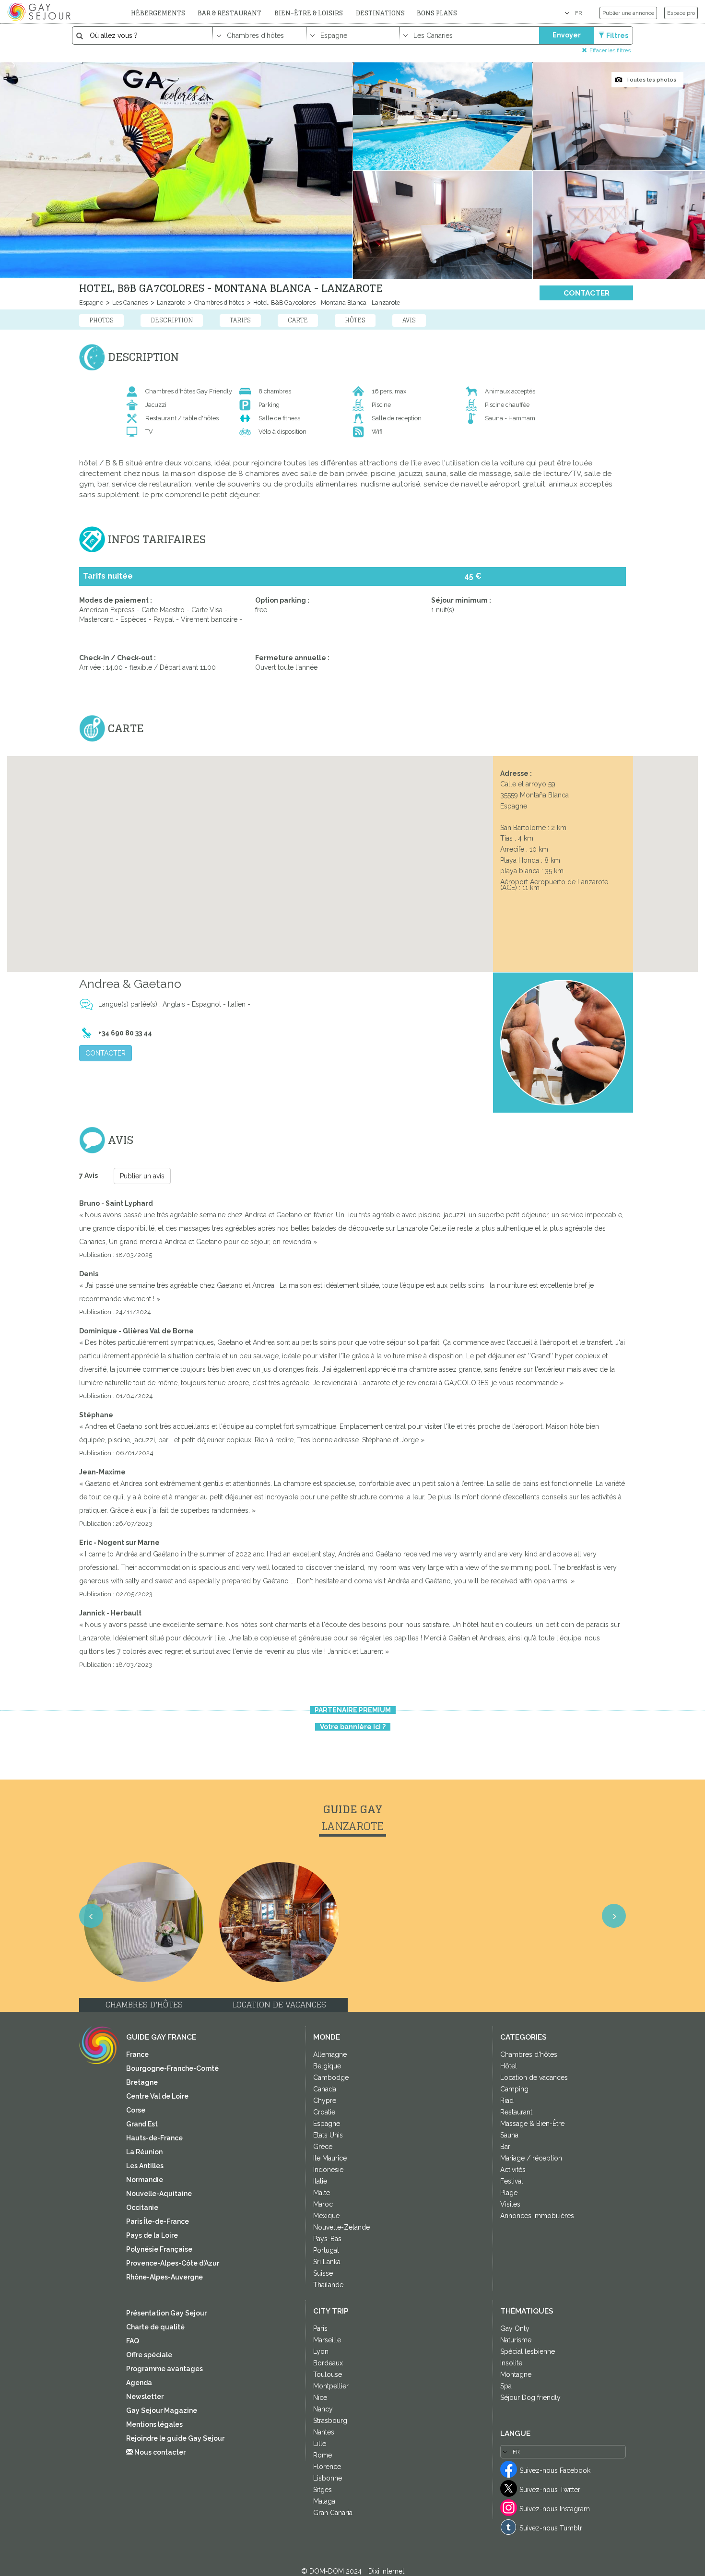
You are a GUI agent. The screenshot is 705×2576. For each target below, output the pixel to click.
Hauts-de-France (154, 2138)
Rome (323, 2455)
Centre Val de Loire (157, 2096)
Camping (514, 2089)
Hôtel (509, 2066)
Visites (510, 2204)
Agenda (139, 2383)
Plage (509, 2193)
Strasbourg (330, 2421)
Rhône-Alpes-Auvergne (164, 2277)
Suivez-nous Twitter (550, 2490)
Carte (298, 320)
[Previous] (19, 1300)
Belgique (327, 2066)
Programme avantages (164, 2369)
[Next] (686, 1300)
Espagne (91, 303)
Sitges (323, 2490)
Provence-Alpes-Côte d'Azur (173, 2263)
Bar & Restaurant (229, 13)
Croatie (324, 2112)
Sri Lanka (327, 2262)
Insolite (511, 2363)
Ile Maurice (330, 2158)
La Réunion (144, 2152)
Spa (506, 2386)
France (137, 2054)
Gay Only (515, 2328)
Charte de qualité (155, 2327)
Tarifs (240, 320)
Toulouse (328, 2374)
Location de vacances (534, 2077)
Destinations (380, 13)
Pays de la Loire (152, 2235)
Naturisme (516, 2340)
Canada (325, 2089)
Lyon (321, 2351)
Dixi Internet (386, 2571)
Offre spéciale (149, 2355)
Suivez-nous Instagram (555, 2509)
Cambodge (331, 2077)
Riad (507, 2101)
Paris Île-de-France (158, 2221)
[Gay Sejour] (40, 12)
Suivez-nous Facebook (555, 2470)
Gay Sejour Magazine (162, 2410)
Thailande (328, 2285)
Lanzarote (170, 303)
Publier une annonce (628, 13)
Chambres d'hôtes (218, 303)
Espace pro (681, 13)
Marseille (327, 2340)
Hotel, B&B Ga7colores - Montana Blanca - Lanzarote (326, 303)
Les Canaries (129, 303)
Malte (322, 2193)
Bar (505, 2147)
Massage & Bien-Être (532, 2124)
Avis (409, 320)
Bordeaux (328, 2363)
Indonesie (328, 2170)
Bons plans (437, 13)
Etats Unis (328, 2135)
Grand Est (142, 2124)
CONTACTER (587, 293)
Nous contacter (159, 2452)
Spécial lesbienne (528, 2351)
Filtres (617, 36)
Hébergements (158, 13)
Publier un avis (142, 1176)
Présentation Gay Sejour (166, 2313)
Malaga (324, 2501)
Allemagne (330, 2054)
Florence (327, 2467)
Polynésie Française (159, 2249)
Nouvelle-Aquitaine (159, 2194)
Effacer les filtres (610, 50)
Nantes (324, 2432)
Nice (320, 2398)
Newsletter (145, 2397)
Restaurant (516, 2112)
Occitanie (142, 2208)
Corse (136, 2110)
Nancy (323, 2409)
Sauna (509, 2135)
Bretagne (142, 2082)
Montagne (516, 2374)
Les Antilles (145, 2166)
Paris (320, 2328)
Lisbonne (328, 2478)
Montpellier (331, 2386)
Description (172, 320)
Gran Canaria (333, 2513)
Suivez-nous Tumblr (551, 2528)
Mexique (326, 2216)
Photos (101, 320)
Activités (513, 2170)
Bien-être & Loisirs (309, 13)
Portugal (326, 2250)
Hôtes (355, 320)
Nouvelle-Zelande (341, 2227)
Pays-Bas (327, 2239)
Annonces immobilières (537, 2216)
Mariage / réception (531, 2158)
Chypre (325, 2101)
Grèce (323, 2147)
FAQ (133, 2341)
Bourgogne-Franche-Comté (172, 2068)
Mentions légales (154, 2424)
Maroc (323, 2204)
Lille (320, 2444)
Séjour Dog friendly (530, 2398)
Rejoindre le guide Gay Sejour (175, 2438)
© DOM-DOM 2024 (332, 2571)
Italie (320, 2181)
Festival (512, 2181)
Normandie (145, 2180)
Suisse (323, 2273)
